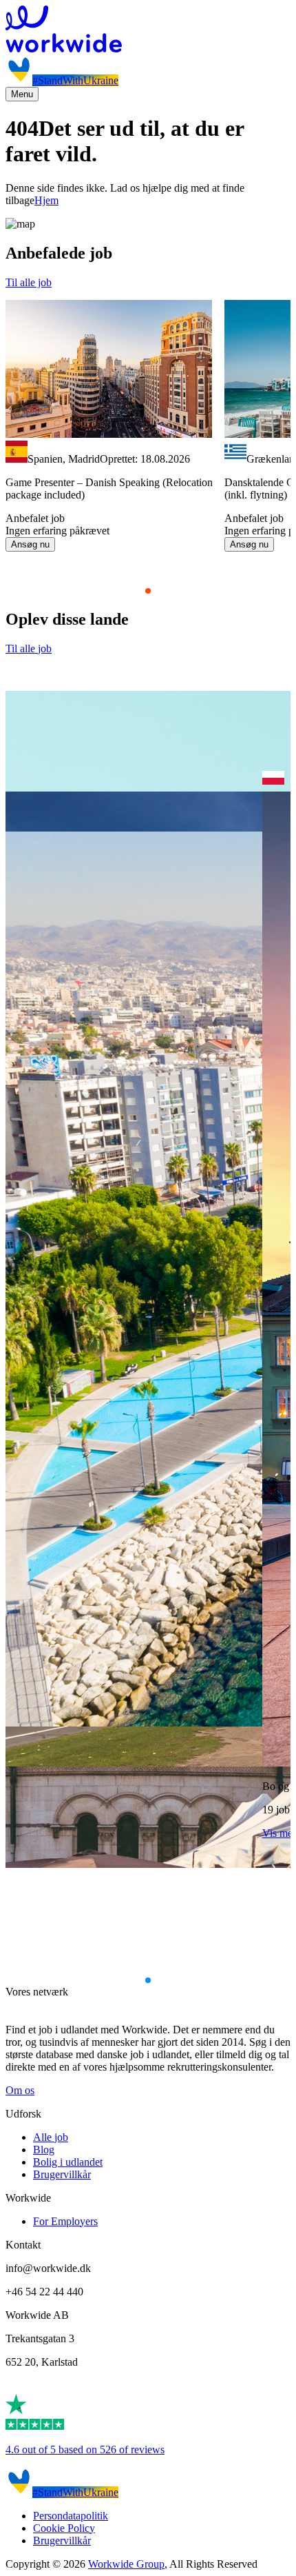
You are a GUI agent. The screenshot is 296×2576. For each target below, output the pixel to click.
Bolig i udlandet (68, 2162)
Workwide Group (126, 2564)
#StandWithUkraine (75, 80)
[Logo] (148, 30)
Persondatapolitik (71, 2516)
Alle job (51, 2137)
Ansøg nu (30, 544)
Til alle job (29, 282)
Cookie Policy (64, 2528)
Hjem (46, 200)
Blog (44, 2150)
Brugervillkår (62, 2174)
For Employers (65, 2221)
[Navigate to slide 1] (148, 591)
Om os (20, 2090)
